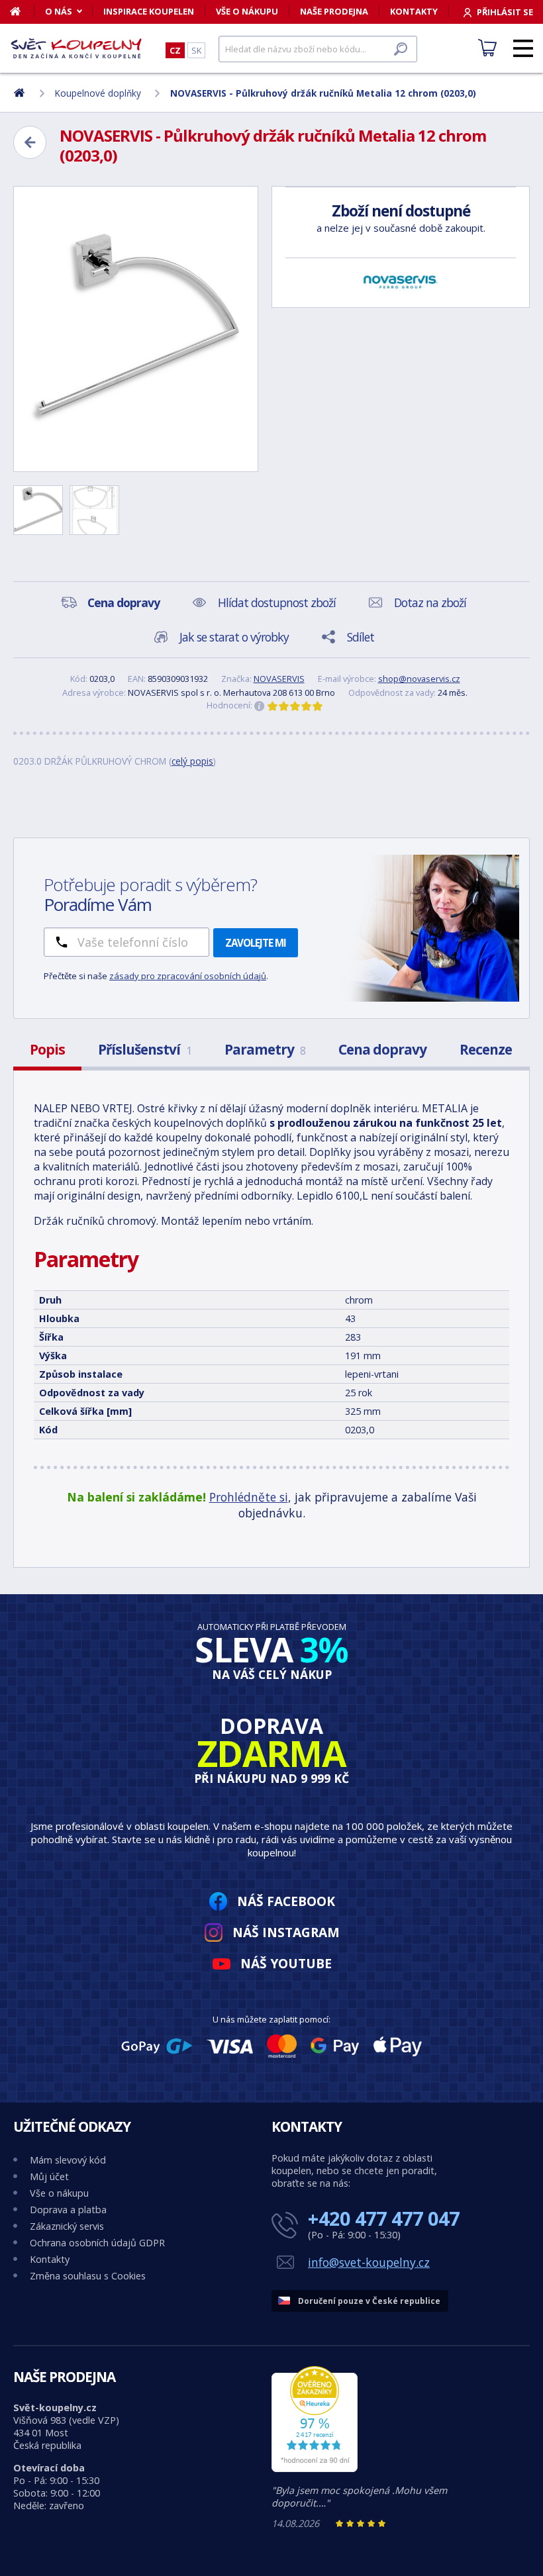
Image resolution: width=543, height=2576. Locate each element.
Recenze (486, 1049)
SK (196, 50)
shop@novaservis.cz (419, 679)
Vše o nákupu (247, 11)
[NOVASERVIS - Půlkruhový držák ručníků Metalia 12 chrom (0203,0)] (136, 329)
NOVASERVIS (279, 679)
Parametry (265, 1049)
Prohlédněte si (249, 1497)
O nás (59, 11)
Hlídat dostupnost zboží (277, 602)
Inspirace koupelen (149, 11)
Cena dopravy (382, 1049)
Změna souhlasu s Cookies (88, 2276)
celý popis (192, 761)
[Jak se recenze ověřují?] (260, 706)
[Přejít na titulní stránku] (76, 48)
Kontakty (414, 11)
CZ (175, 50)
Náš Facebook (286, 1901)
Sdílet (361, 637)
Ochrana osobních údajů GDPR (97, 2243)
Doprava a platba (68, 2210)
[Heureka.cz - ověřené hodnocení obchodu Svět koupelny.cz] (315, 2468)
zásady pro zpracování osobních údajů (188, 976)
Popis (47, 1049)
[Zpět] (30, 142)
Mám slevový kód (68, 2160)
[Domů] (22, 11)
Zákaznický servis (67, 2226)
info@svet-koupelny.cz (369, 2262)
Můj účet (49, 2176)
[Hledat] (401, 49)
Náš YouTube (286, 1963)
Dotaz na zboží (430, 602)
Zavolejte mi (256, 943)
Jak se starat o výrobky (234, 637)
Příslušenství (145, 1049)
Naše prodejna (334, 11)
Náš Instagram (286, 1932)
